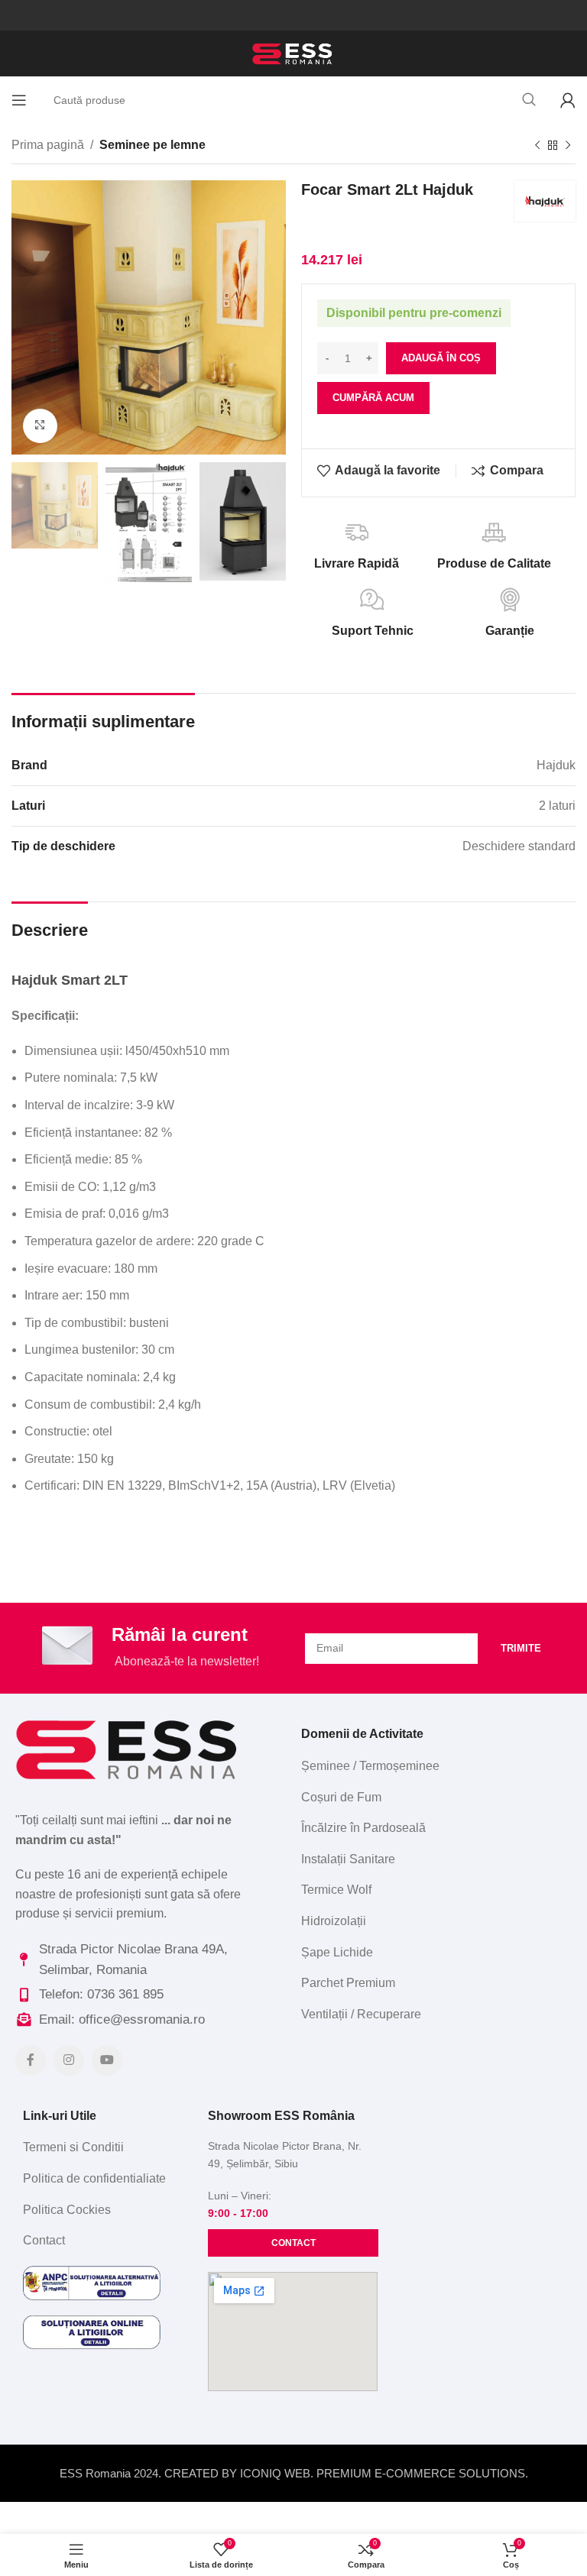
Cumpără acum (373, 398)
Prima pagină (48, 145)
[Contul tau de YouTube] (107, 2060)
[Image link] (129, 1748)
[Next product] (568, 146)
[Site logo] (293, 52)
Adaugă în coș (441, 358)
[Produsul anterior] (537, 146)
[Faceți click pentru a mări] (40, 426)
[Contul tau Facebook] (31, 2060)
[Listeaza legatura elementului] (433, 1766)
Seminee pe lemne (152, 145)
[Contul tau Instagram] (69, 2060)
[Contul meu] (568, 100)
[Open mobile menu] (19, 100)
